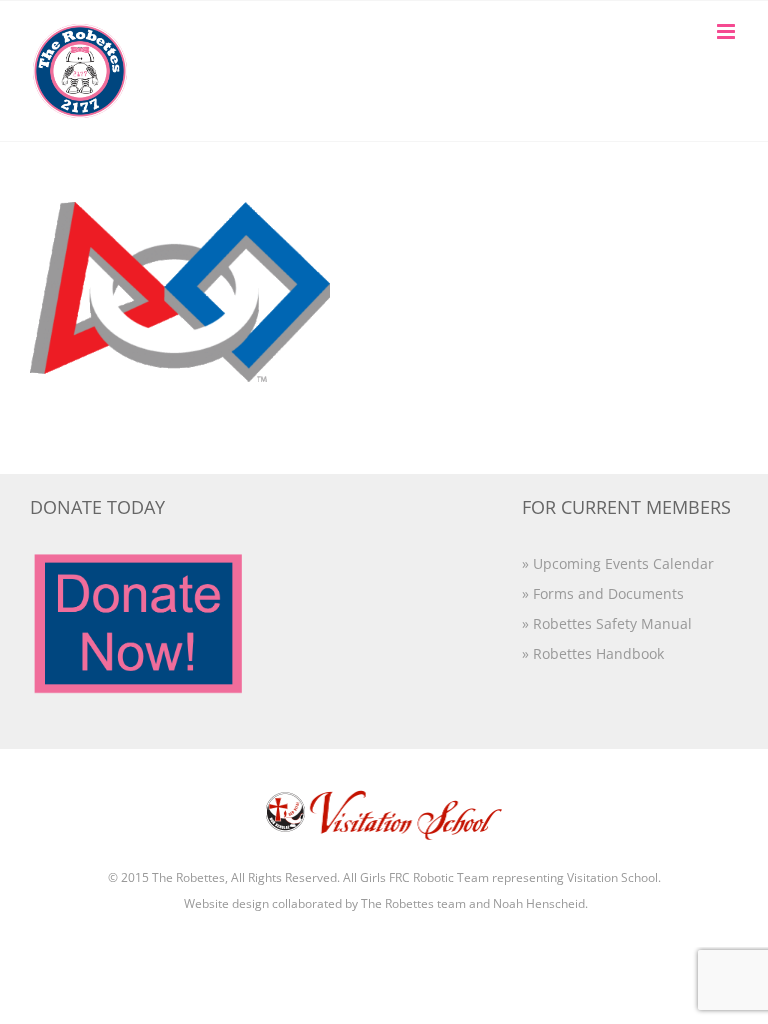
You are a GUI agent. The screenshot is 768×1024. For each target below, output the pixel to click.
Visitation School (612, 877)
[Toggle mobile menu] (727, 31)
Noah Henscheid (539, 903)
